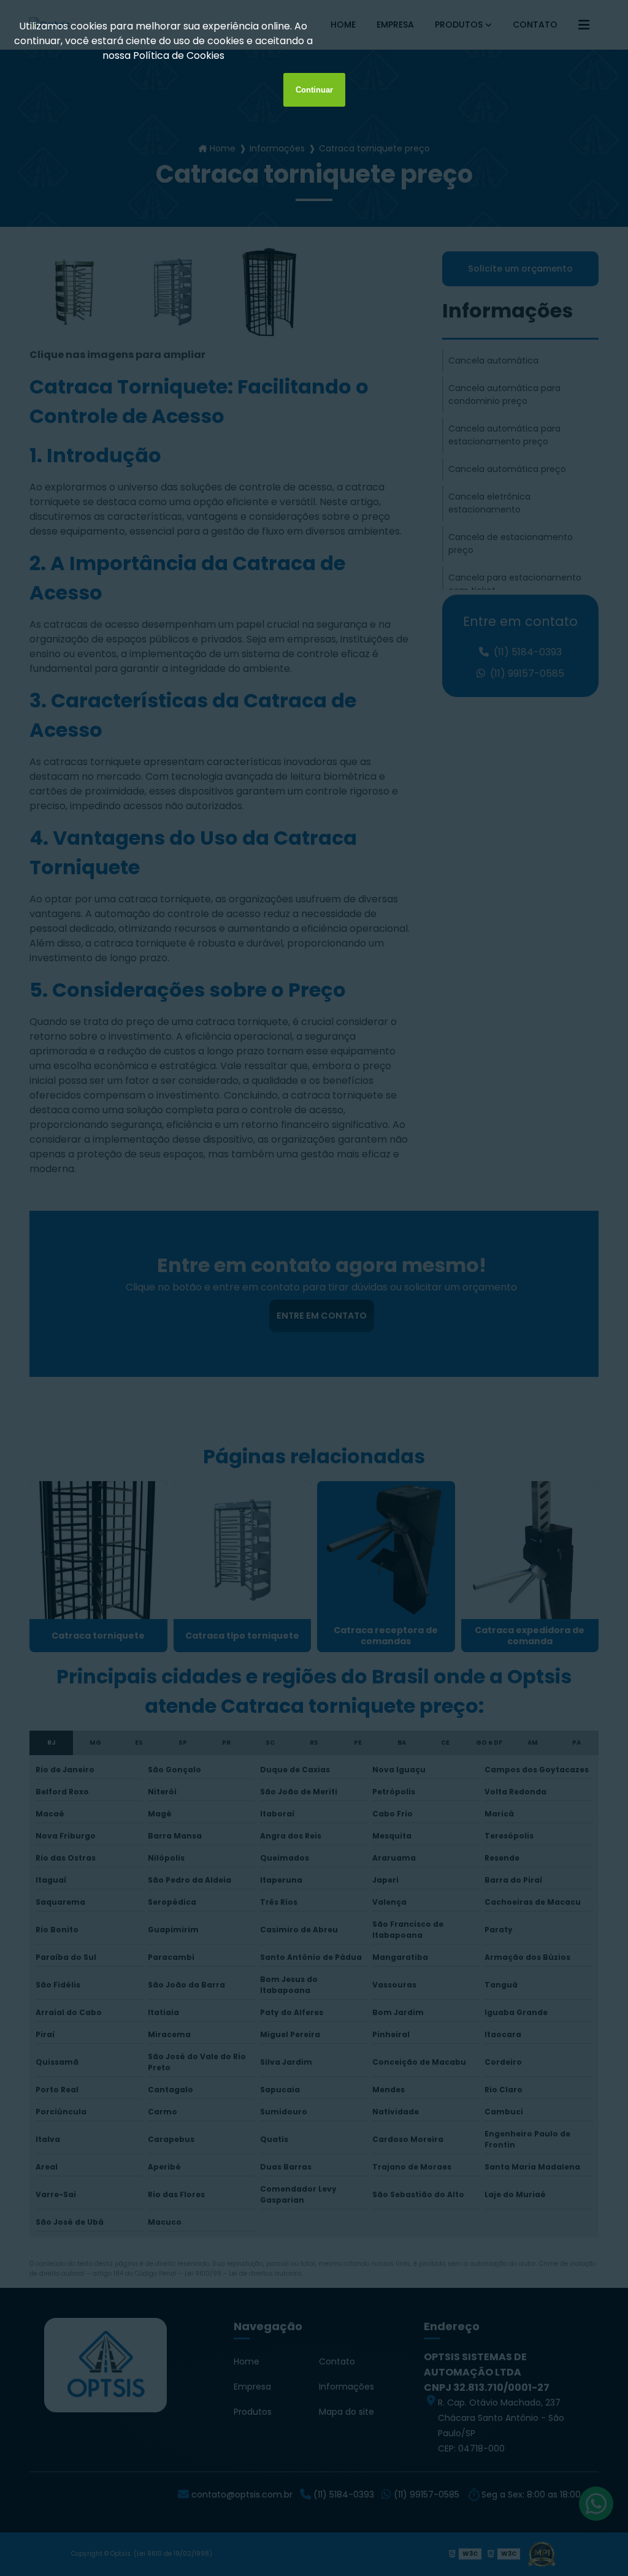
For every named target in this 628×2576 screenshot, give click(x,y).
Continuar (314, 90)
